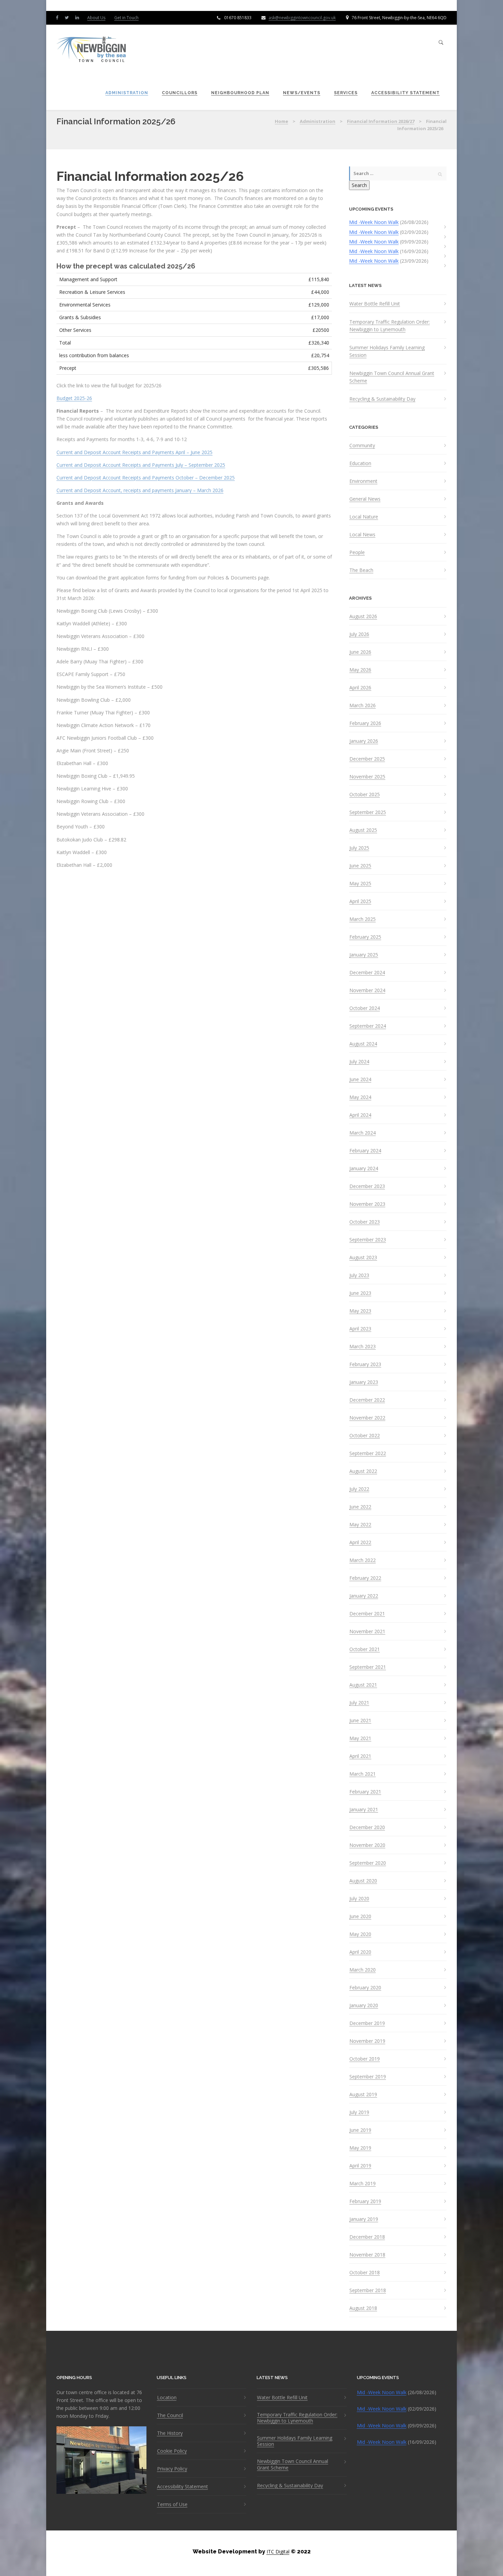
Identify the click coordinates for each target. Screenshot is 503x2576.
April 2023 (360, 1329)
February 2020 (365, 1988)
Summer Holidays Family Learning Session (387, 351)
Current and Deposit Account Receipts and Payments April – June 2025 (134, 452)
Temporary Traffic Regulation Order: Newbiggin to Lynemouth (390, 326)
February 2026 (365, 723)
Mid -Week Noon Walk (374, 222)
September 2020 (368, 1863)
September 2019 (368, 2077)
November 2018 (367, 2255)
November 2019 (367, 2041)
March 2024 (363, 1133)
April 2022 (360, 1542)
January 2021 (364, 1810)
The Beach (361, 570)
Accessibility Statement (405, 93)
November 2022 (367, 1418)
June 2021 (360, 1721)
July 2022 (359, 1489)
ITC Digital (278, 2552)
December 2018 (367, 2237)
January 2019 (364, 2219)
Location (167, 2398)
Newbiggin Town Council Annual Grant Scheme (392, 377)
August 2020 (363, 1881)
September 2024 (368, 1026)
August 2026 (363, 616)
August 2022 (363, 1471)
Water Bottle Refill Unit (375, 304)
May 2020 (360, 1934)
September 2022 (368, 1453)
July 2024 (359, 1062)
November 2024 (367, 990)
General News (365, 499)
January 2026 (364, 741)
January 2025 (364, 955)
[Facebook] (59, 17)
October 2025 (365, 795)
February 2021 (365, 1792)
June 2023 (360, 1293)
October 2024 (365, 1008)
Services (346, 93)
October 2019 (365, 2059)
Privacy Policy (172, 2469)
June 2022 (360, 1507)
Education (360, 463)
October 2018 (365, 2273)
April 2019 (360, 2166)
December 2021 (367, 1614)
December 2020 (367, 1827)
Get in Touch (126, 18)
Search (359, 185)
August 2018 (363, 2308)
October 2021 (365, 1649)
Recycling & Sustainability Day (382, 399)
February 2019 (365, 2201)
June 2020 (360, 1916)
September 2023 (368, 1240)
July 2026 (359, 634)
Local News (362, 535)
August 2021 (363, 1685)
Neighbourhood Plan (240, 93)
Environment (363, 481)
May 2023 (360, 1311)
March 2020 (363, 1970)
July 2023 (359, 1275)
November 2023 (367, 1204)
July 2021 (359, 1703)
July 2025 (359, 848)
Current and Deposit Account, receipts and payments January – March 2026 (140, 490)
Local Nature (364, 517)
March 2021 (363, 1774)
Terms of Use (172, 2504)
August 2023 (363, 1258)
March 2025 (363, 919)
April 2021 (360, 1756)
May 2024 (360, 1097)
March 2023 (363, 1347)
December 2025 (367, 759)
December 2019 (367, 2023)
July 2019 (359, 2112)
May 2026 (360, 670)
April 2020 (360, 1952)
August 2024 (363, 1044)
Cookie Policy (172, 2451)
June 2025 (360, 866)
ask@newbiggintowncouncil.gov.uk (302, 18)
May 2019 (360, 2148)
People (357, 552)
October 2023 (365, 1222)
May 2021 (360, 1738)
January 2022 (364, 1596)
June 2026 (360, 652)
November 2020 (367, 1845)
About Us (96, 18)
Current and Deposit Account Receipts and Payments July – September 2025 (141, 465)
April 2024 (360, 1115)
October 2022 (365, 1436)
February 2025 (365, 937)
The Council (170, 2415)
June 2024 (360, 1079)
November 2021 (367, 1631)
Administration (127, 93)
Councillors (180, 93)
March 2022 (363, 1560)
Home (281, 121)
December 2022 (367, 1400)
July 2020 (359, 1899)
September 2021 (368, 1667)
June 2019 (360, 2130)
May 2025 (360, 884)
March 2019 (363, 2184)
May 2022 (360, 1525)
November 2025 (367, 777)
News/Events (302, 93)
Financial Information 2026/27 (381, 121)
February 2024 (365, 1151)
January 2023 (364, 1382)
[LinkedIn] (79, 17)
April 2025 (360, 901)
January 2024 (364, 1168)
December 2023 (367, 1186)
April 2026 (360, 688)
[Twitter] (68, 17)
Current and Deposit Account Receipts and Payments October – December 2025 (146, 478)
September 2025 (368, 812)
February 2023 (365, 1364)
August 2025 (363, 830)
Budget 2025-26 (74, 398)
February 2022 (365, 1578)
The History (170, 2433)
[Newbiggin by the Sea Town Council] (92, 50)
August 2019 (363, 2094)
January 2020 (364, 2005)
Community (362, 446)
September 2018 (368, 2290)
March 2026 (363, 705)
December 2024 (367, 973)
